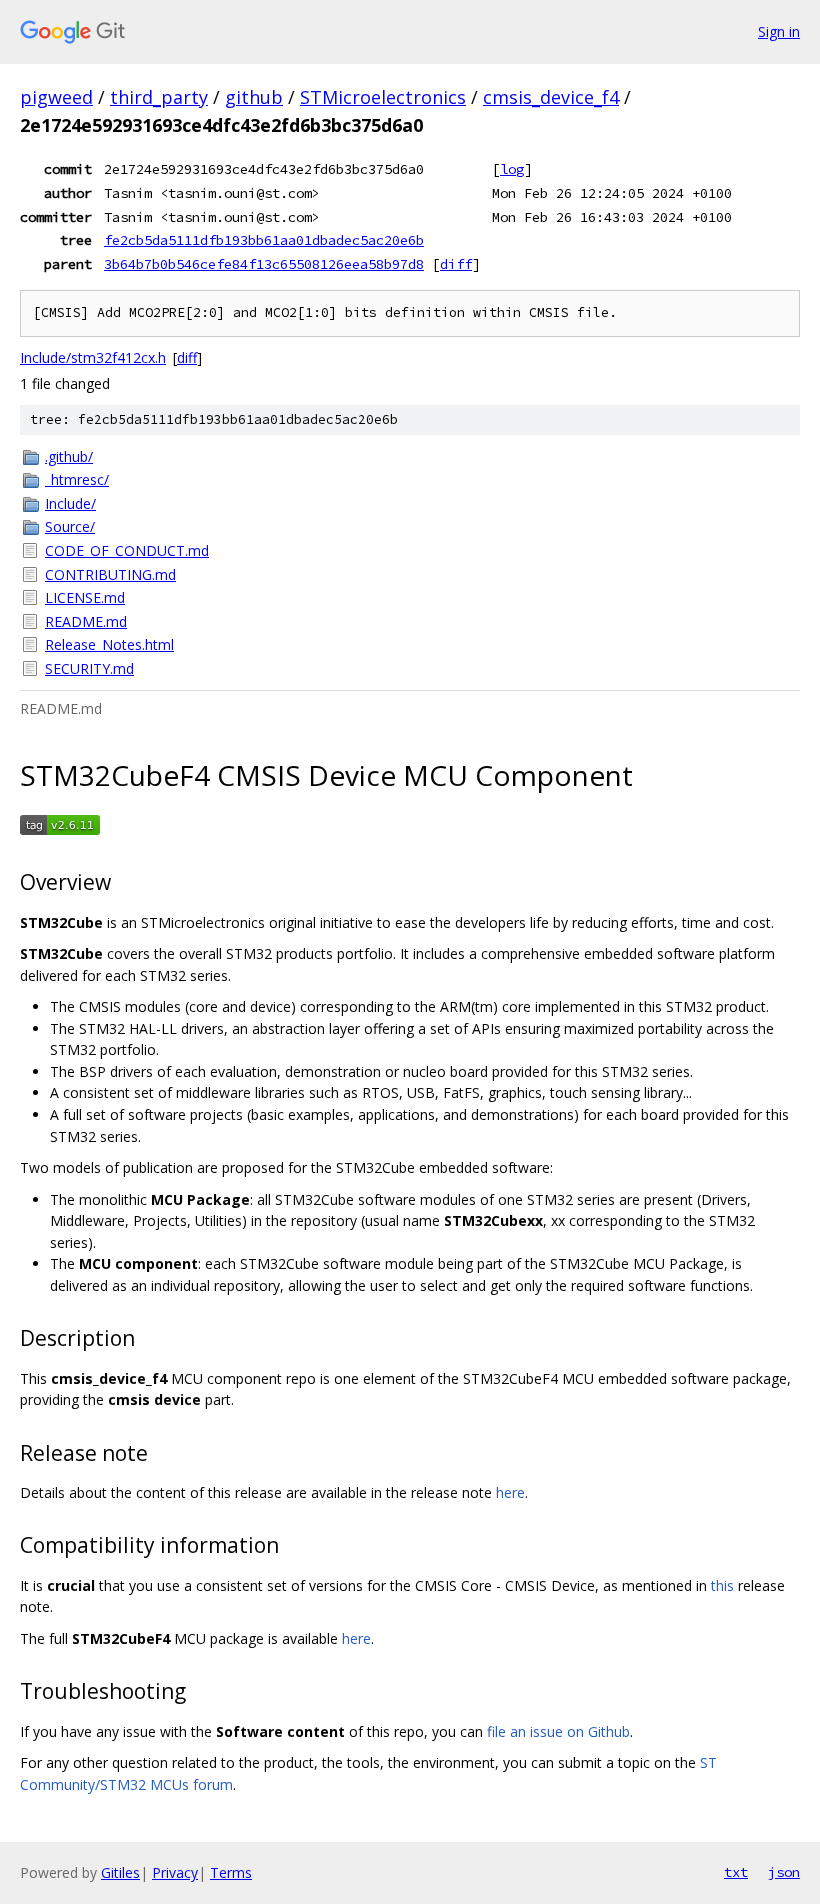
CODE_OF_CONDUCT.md (127, 550)
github (254, 97)
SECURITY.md (89, 668)
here (510, 1492)
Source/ (70, 526)
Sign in (779, 31)
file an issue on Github (558, 1731)
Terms (231, 1872)
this (722, 1585)
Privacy (175, 1872)
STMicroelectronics (383, 97)
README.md (86, 621)
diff (456, 264)
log (512, 169)
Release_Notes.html (109, 644)
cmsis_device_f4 (551, 97)
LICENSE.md (85, 597)
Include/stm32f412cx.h (93, 357)
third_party (159, 97)
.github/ (69, 456)
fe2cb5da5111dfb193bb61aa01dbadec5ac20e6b (264, 240)
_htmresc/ (77, 479)
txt (736, 1872)
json (784, 1872)
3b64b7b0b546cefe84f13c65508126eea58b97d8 (264, 264)
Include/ (70, 503)
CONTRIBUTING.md (110, 574)
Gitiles (120, 1872)
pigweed (56, 97)
